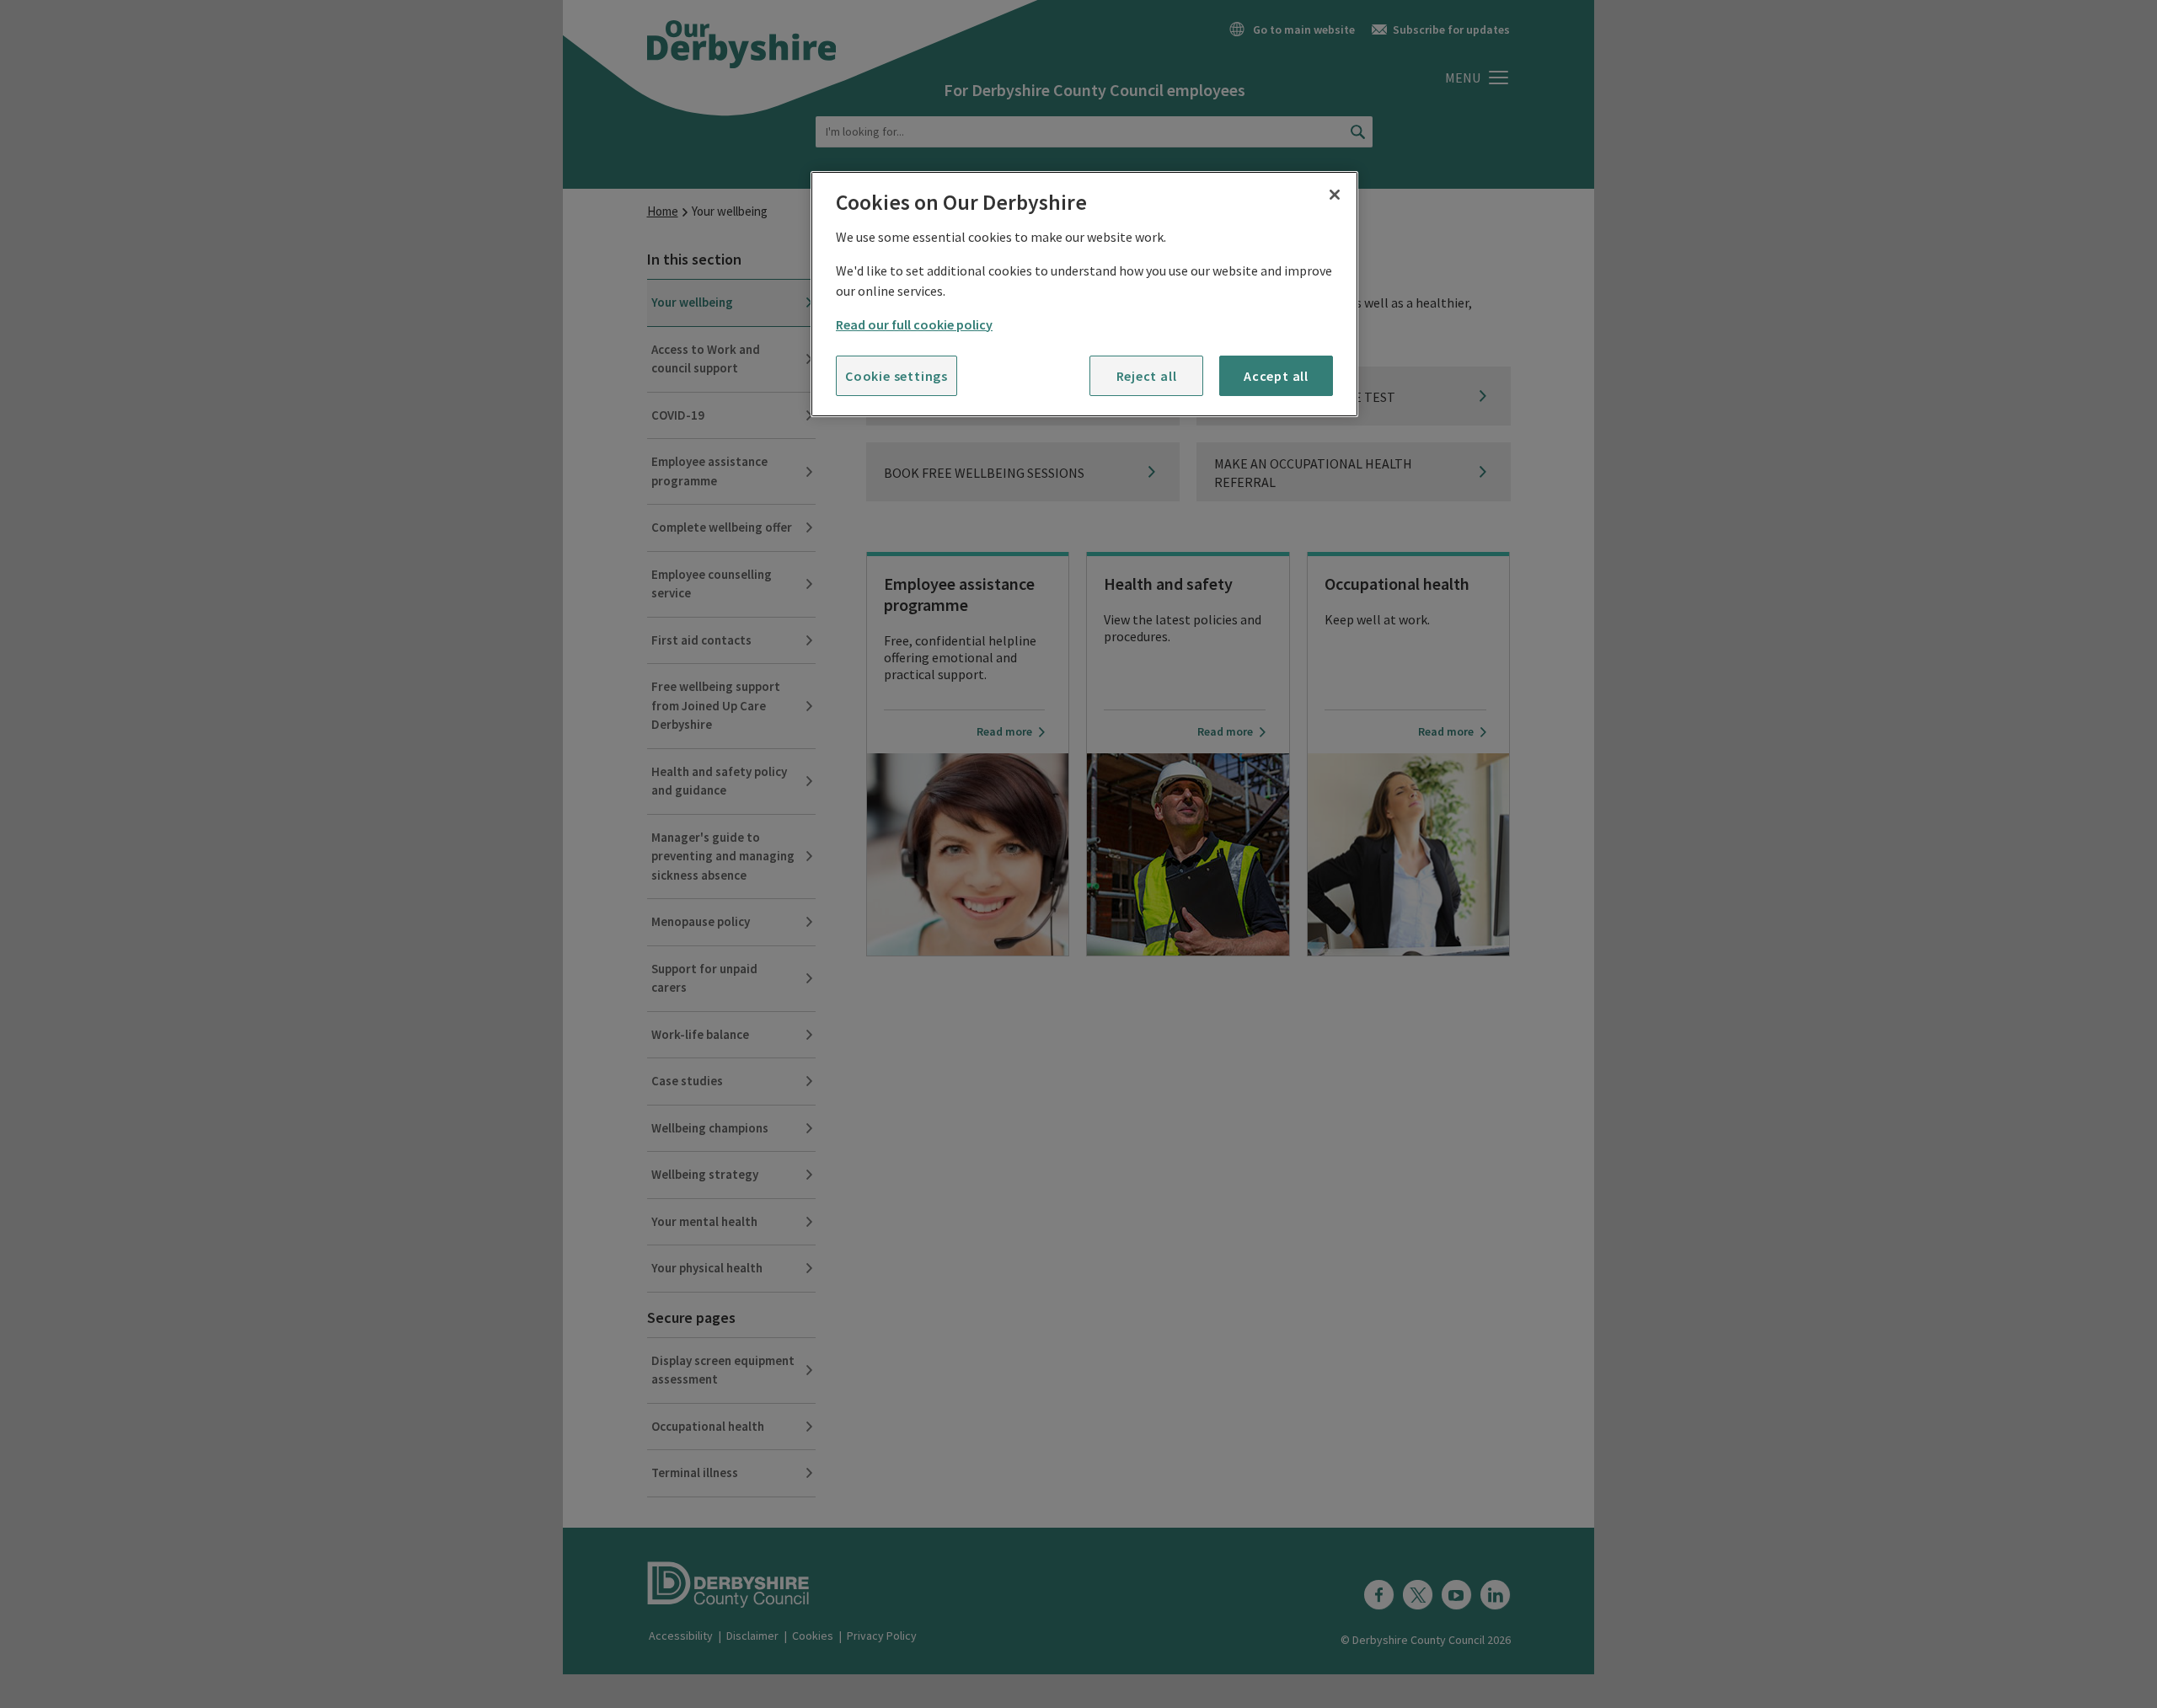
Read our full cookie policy (914, 324)
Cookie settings (897, 376)
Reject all (1147, 376)
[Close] (1335, 195)
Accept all (1276, 376)
